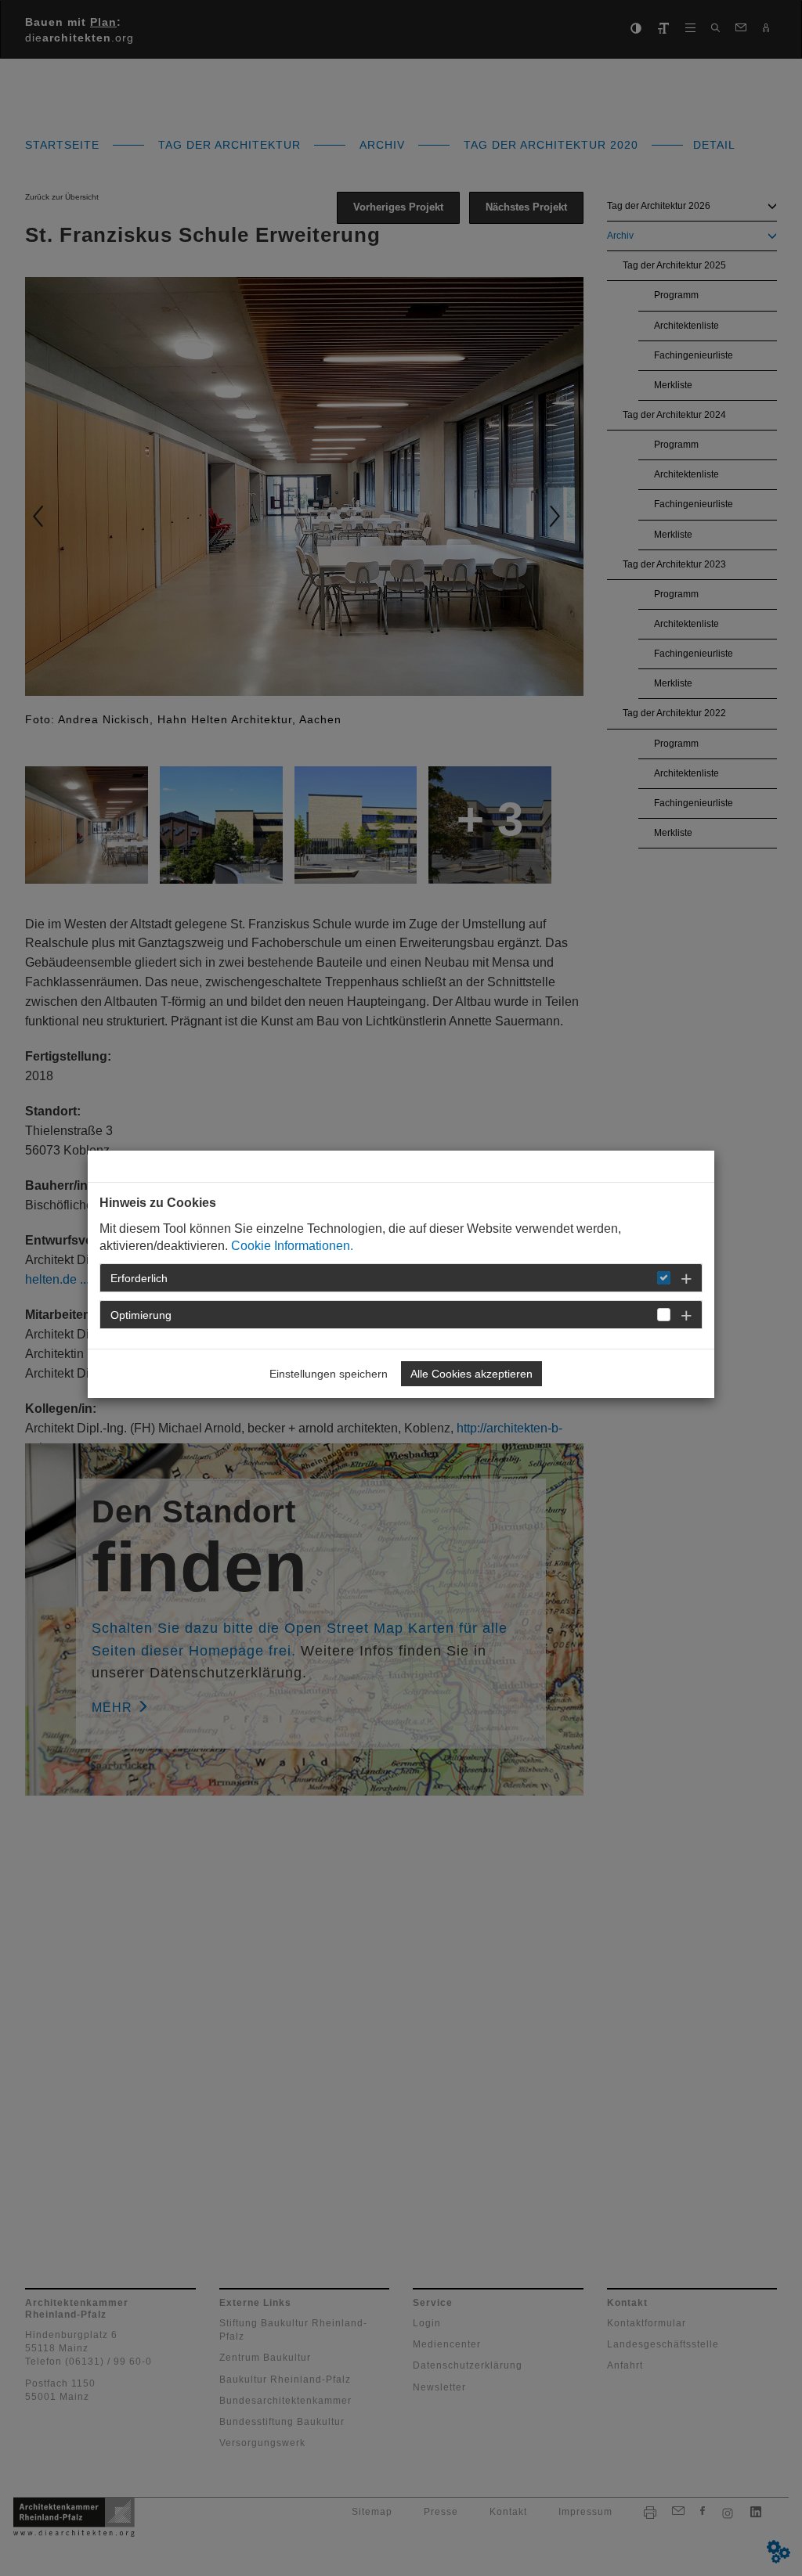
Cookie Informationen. (292, 1246)
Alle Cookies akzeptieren (471, 1374)
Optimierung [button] (141, 1315)
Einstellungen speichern (329, 1374)
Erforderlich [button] (139, 1278)
